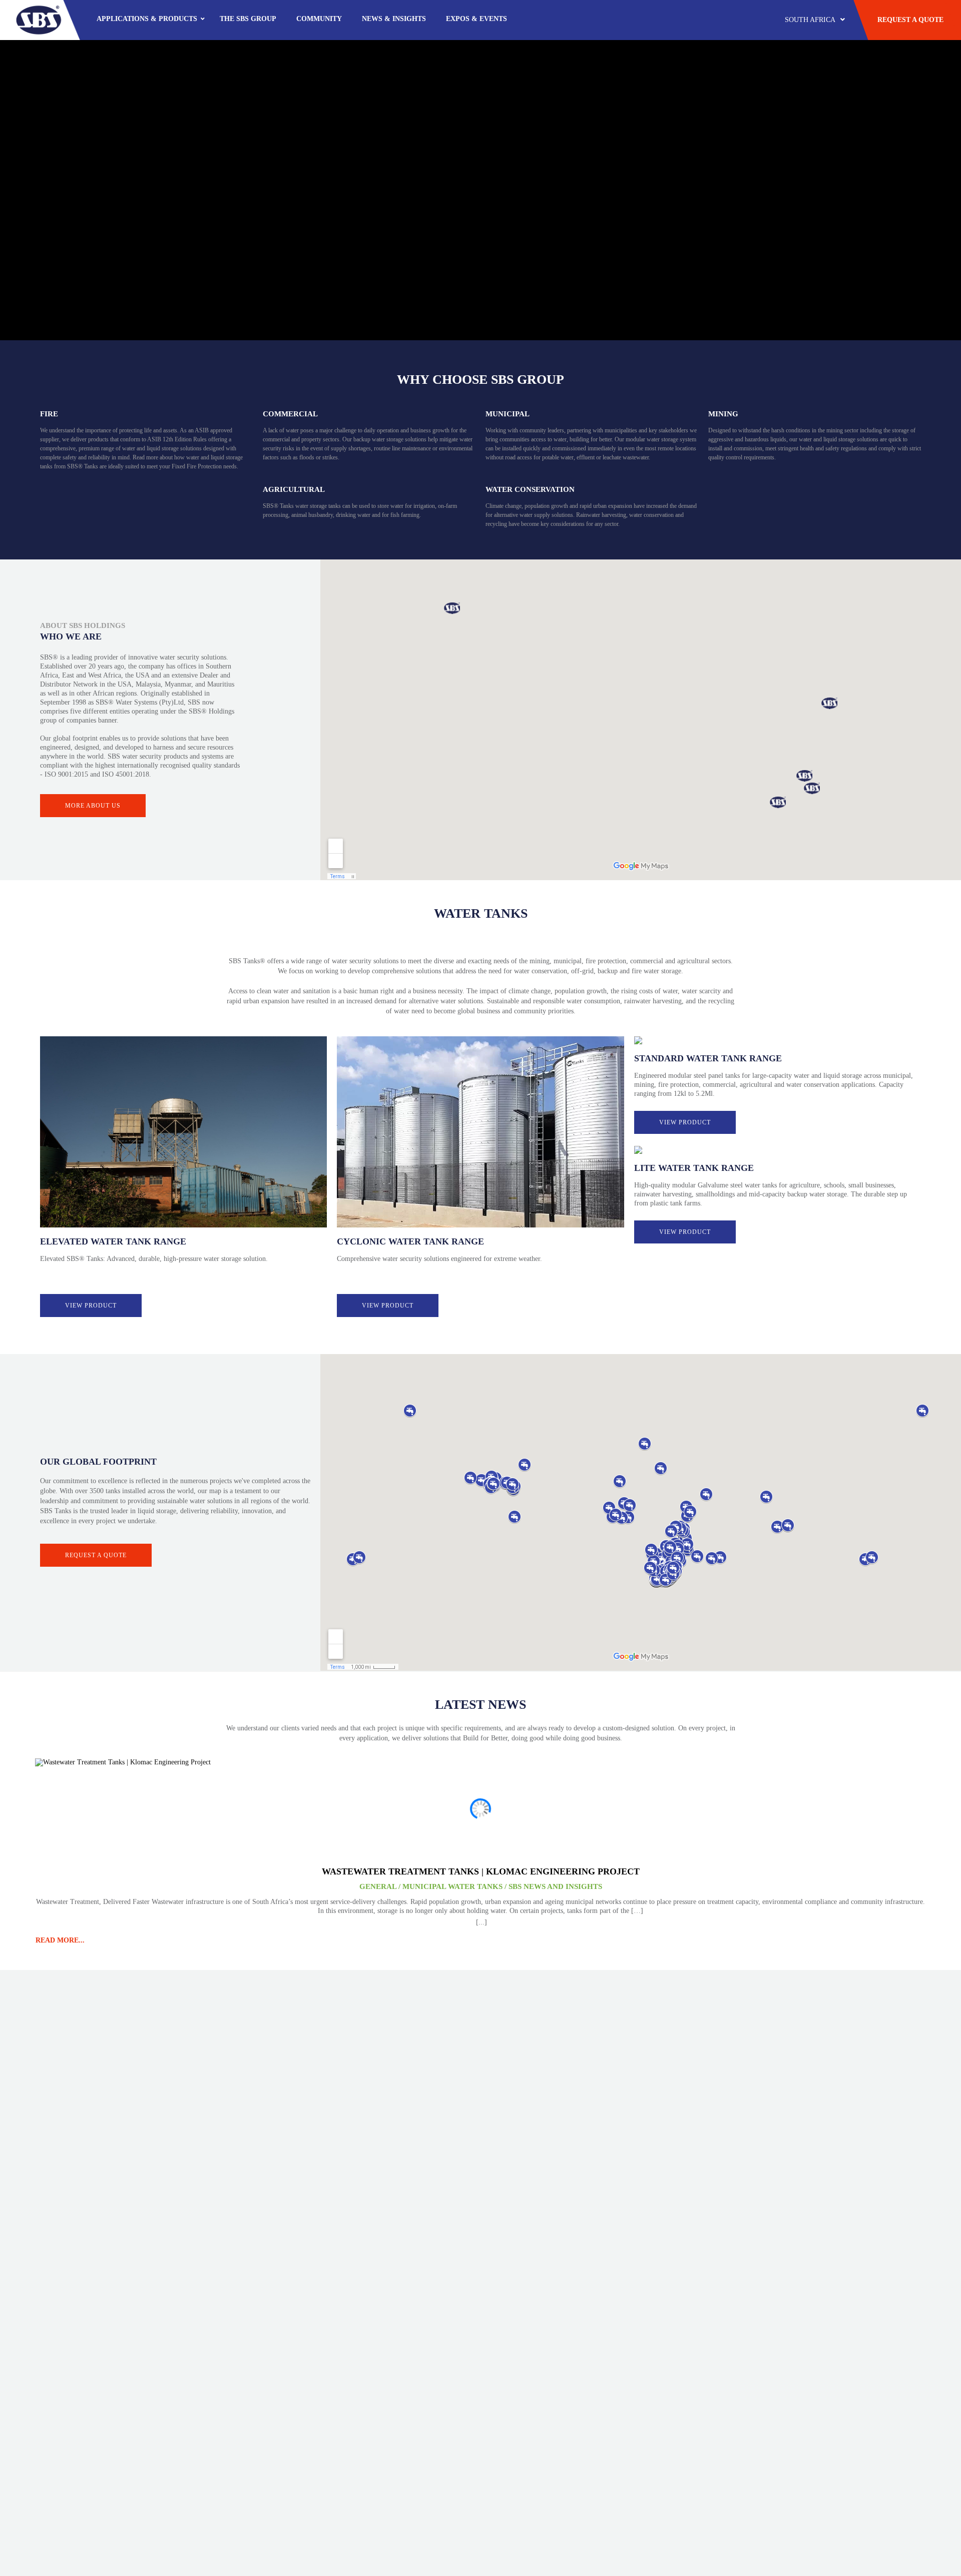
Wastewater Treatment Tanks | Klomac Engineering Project (481, 1871)
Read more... (60, 1940)
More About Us (93, 806)
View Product (91, 1306)
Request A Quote (910, 20)
